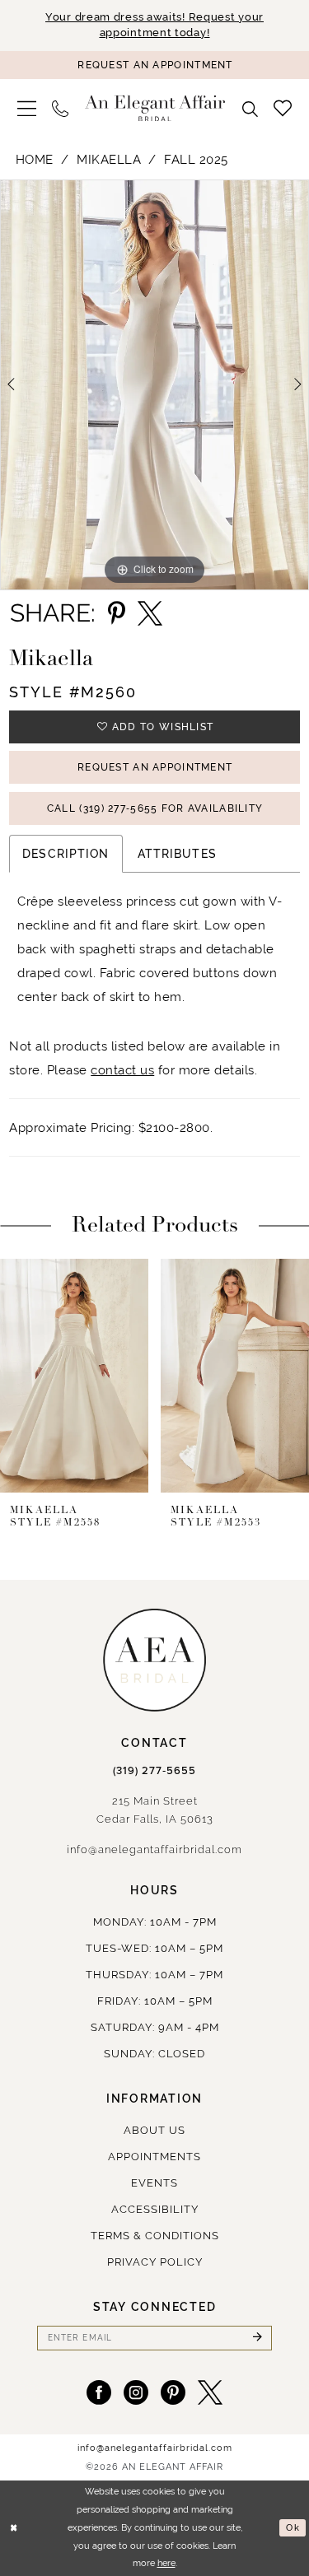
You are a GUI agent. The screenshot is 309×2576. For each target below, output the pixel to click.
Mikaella (109, 159)
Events (154, 2183)
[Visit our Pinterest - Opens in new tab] (173, 2392)
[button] (27, 108)
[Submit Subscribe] (257, 2338)
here (166, 2563)
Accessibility (155, 2209)
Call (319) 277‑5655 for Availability (155, 808)
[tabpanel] (154, 385)
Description (66, 854)
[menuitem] (27, 108)
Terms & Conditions (155, 2236)
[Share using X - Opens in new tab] (150, 613)
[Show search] (250, 108)
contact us (122, 1070)
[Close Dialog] (14, 2528)
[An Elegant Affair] (155, 108)
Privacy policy (155, 2262)
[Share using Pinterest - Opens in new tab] (117, 613)
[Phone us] (61, 108)
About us (154, 2130)
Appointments (154, 2157)
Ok (293, 2528)
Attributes (177, 854)
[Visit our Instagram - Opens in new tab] (136, 2392)
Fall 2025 (196, 159)
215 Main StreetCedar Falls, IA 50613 (155, 1810)
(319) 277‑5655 (154, 1771)
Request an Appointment (155, 767)
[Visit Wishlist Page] (283, 108)
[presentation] (74, 1376)
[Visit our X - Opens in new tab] (210, 2392)
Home (35, 159)
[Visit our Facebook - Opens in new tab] (99, 2392)
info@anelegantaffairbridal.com (154, 1849)
